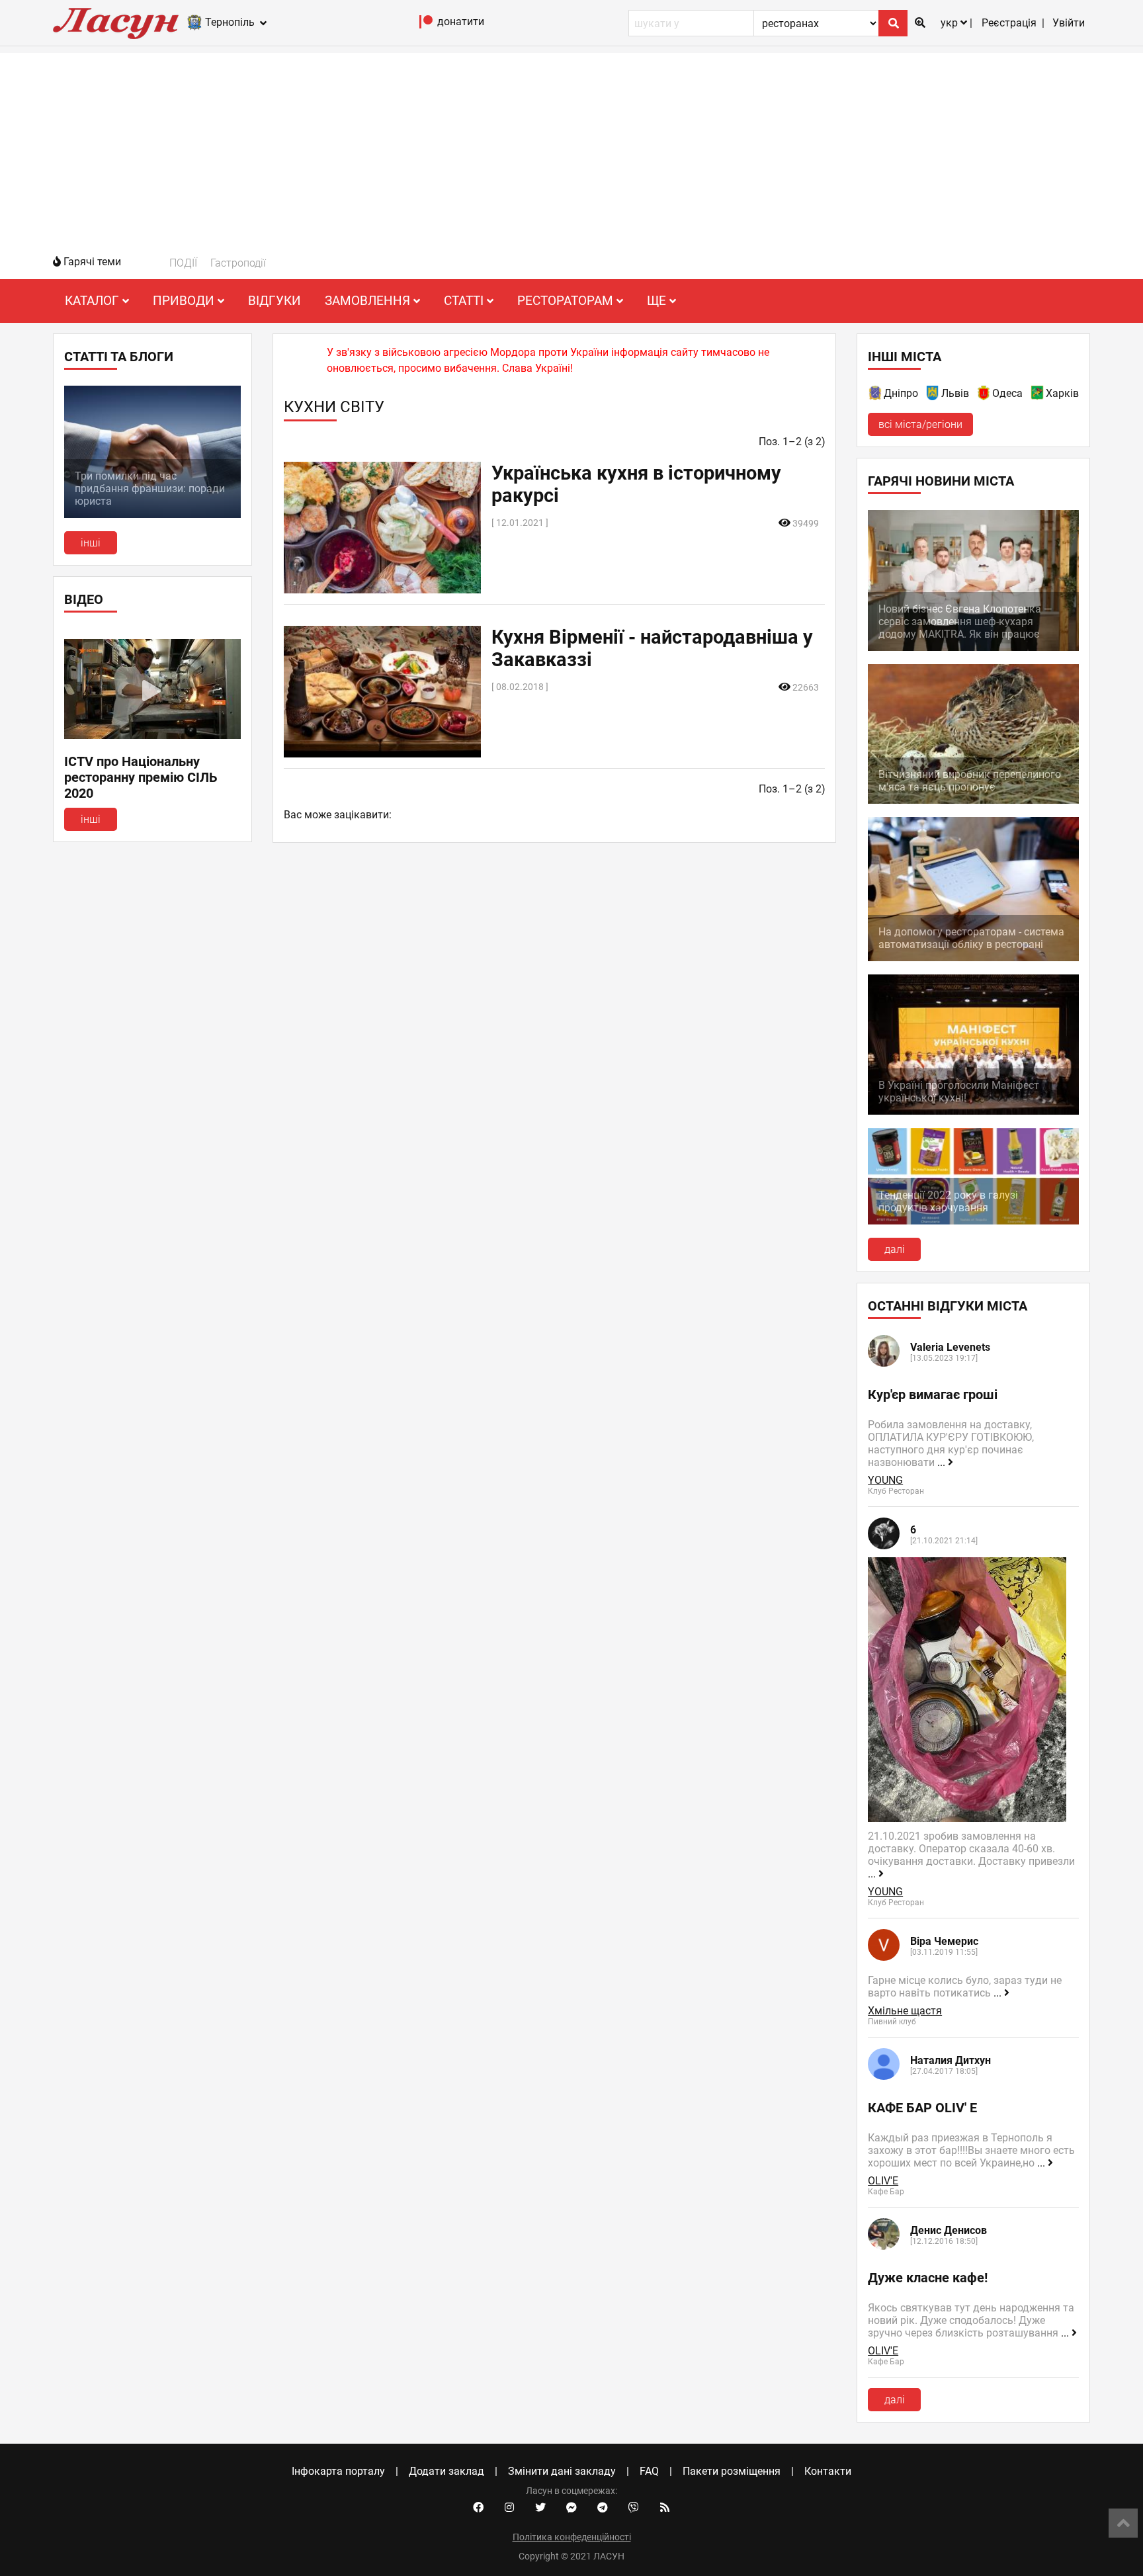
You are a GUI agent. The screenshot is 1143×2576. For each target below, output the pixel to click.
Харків (1062, 393)
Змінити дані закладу (562, 2471)
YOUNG (885, 1480)
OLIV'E (883, 2181)
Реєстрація (1009, 23)
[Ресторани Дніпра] (876, 395)
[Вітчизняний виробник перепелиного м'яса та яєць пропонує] (973, 800)
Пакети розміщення (732, 2471)
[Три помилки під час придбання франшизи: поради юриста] (152, 514)
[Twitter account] (540, 2508)
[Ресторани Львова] (933, 395)
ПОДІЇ (183, 263)
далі (895, 1249)
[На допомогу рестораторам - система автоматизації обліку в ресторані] (973, 958)
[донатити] (426, 25)
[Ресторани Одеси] (984, 395)
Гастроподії (238, 263)
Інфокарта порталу (338, 2471)
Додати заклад (446, 2471)
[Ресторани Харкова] (1038, 395)
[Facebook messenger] (571, 2508)
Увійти (1069, 23)
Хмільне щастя (905, 2011)
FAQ (649, 2471)
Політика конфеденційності (572, 2537)
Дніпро (901, 393)
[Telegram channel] (603, 2508)
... (943, 1462)
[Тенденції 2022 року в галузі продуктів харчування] (973, 1221)
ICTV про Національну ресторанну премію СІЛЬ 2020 (141, 777)
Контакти (828, 2471)
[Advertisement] (571, 146)
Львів (955, 393)
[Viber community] (634, 2508)
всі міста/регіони (920, 424)
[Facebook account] (478, 2508)
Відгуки (275, 301)
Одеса (1007, 393)
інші (91, 543)
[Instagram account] (509, 2508)
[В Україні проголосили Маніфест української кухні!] (973, 1111)
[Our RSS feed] (665, 2508)
